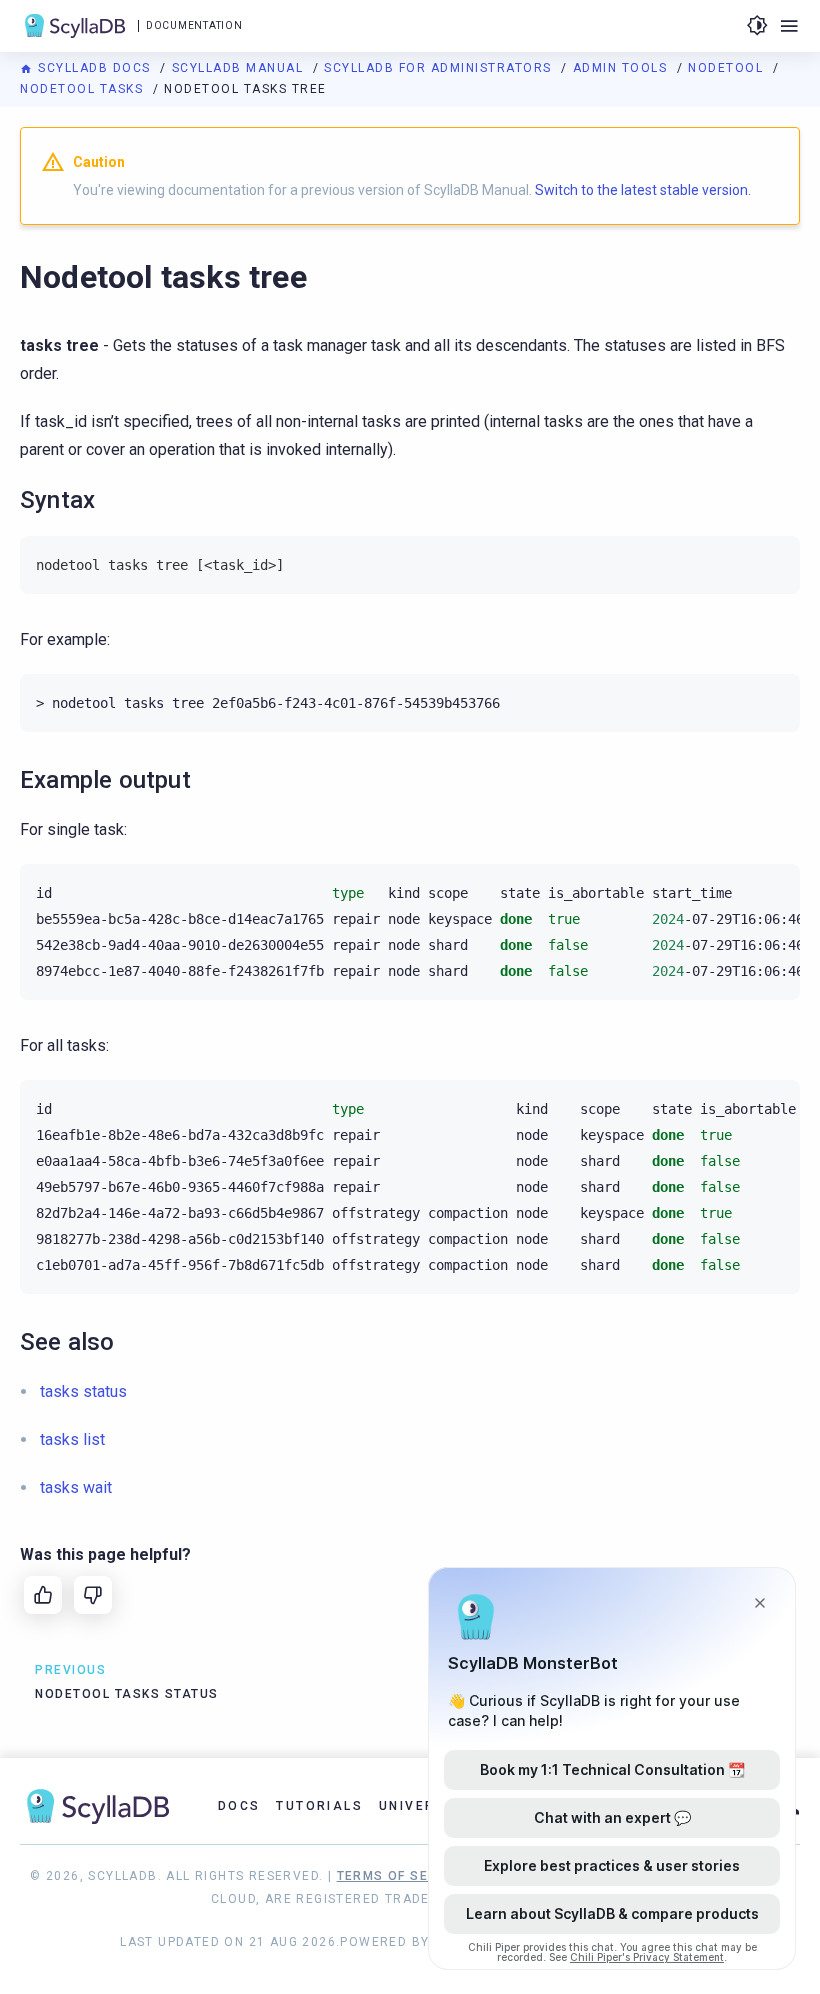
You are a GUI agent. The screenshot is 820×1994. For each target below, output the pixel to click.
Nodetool (728, 68)
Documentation (194, 25)
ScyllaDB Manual (240, 68)
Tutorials (319, 1806)
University (424, 1806)
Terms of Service (403, 1876)
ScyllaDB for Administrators (440, 68)
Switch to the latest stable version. (643, 190)
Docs (239, 1806)
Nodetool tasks (84, 89)
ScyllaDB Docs (94, 68)
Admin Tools (622, 68)
